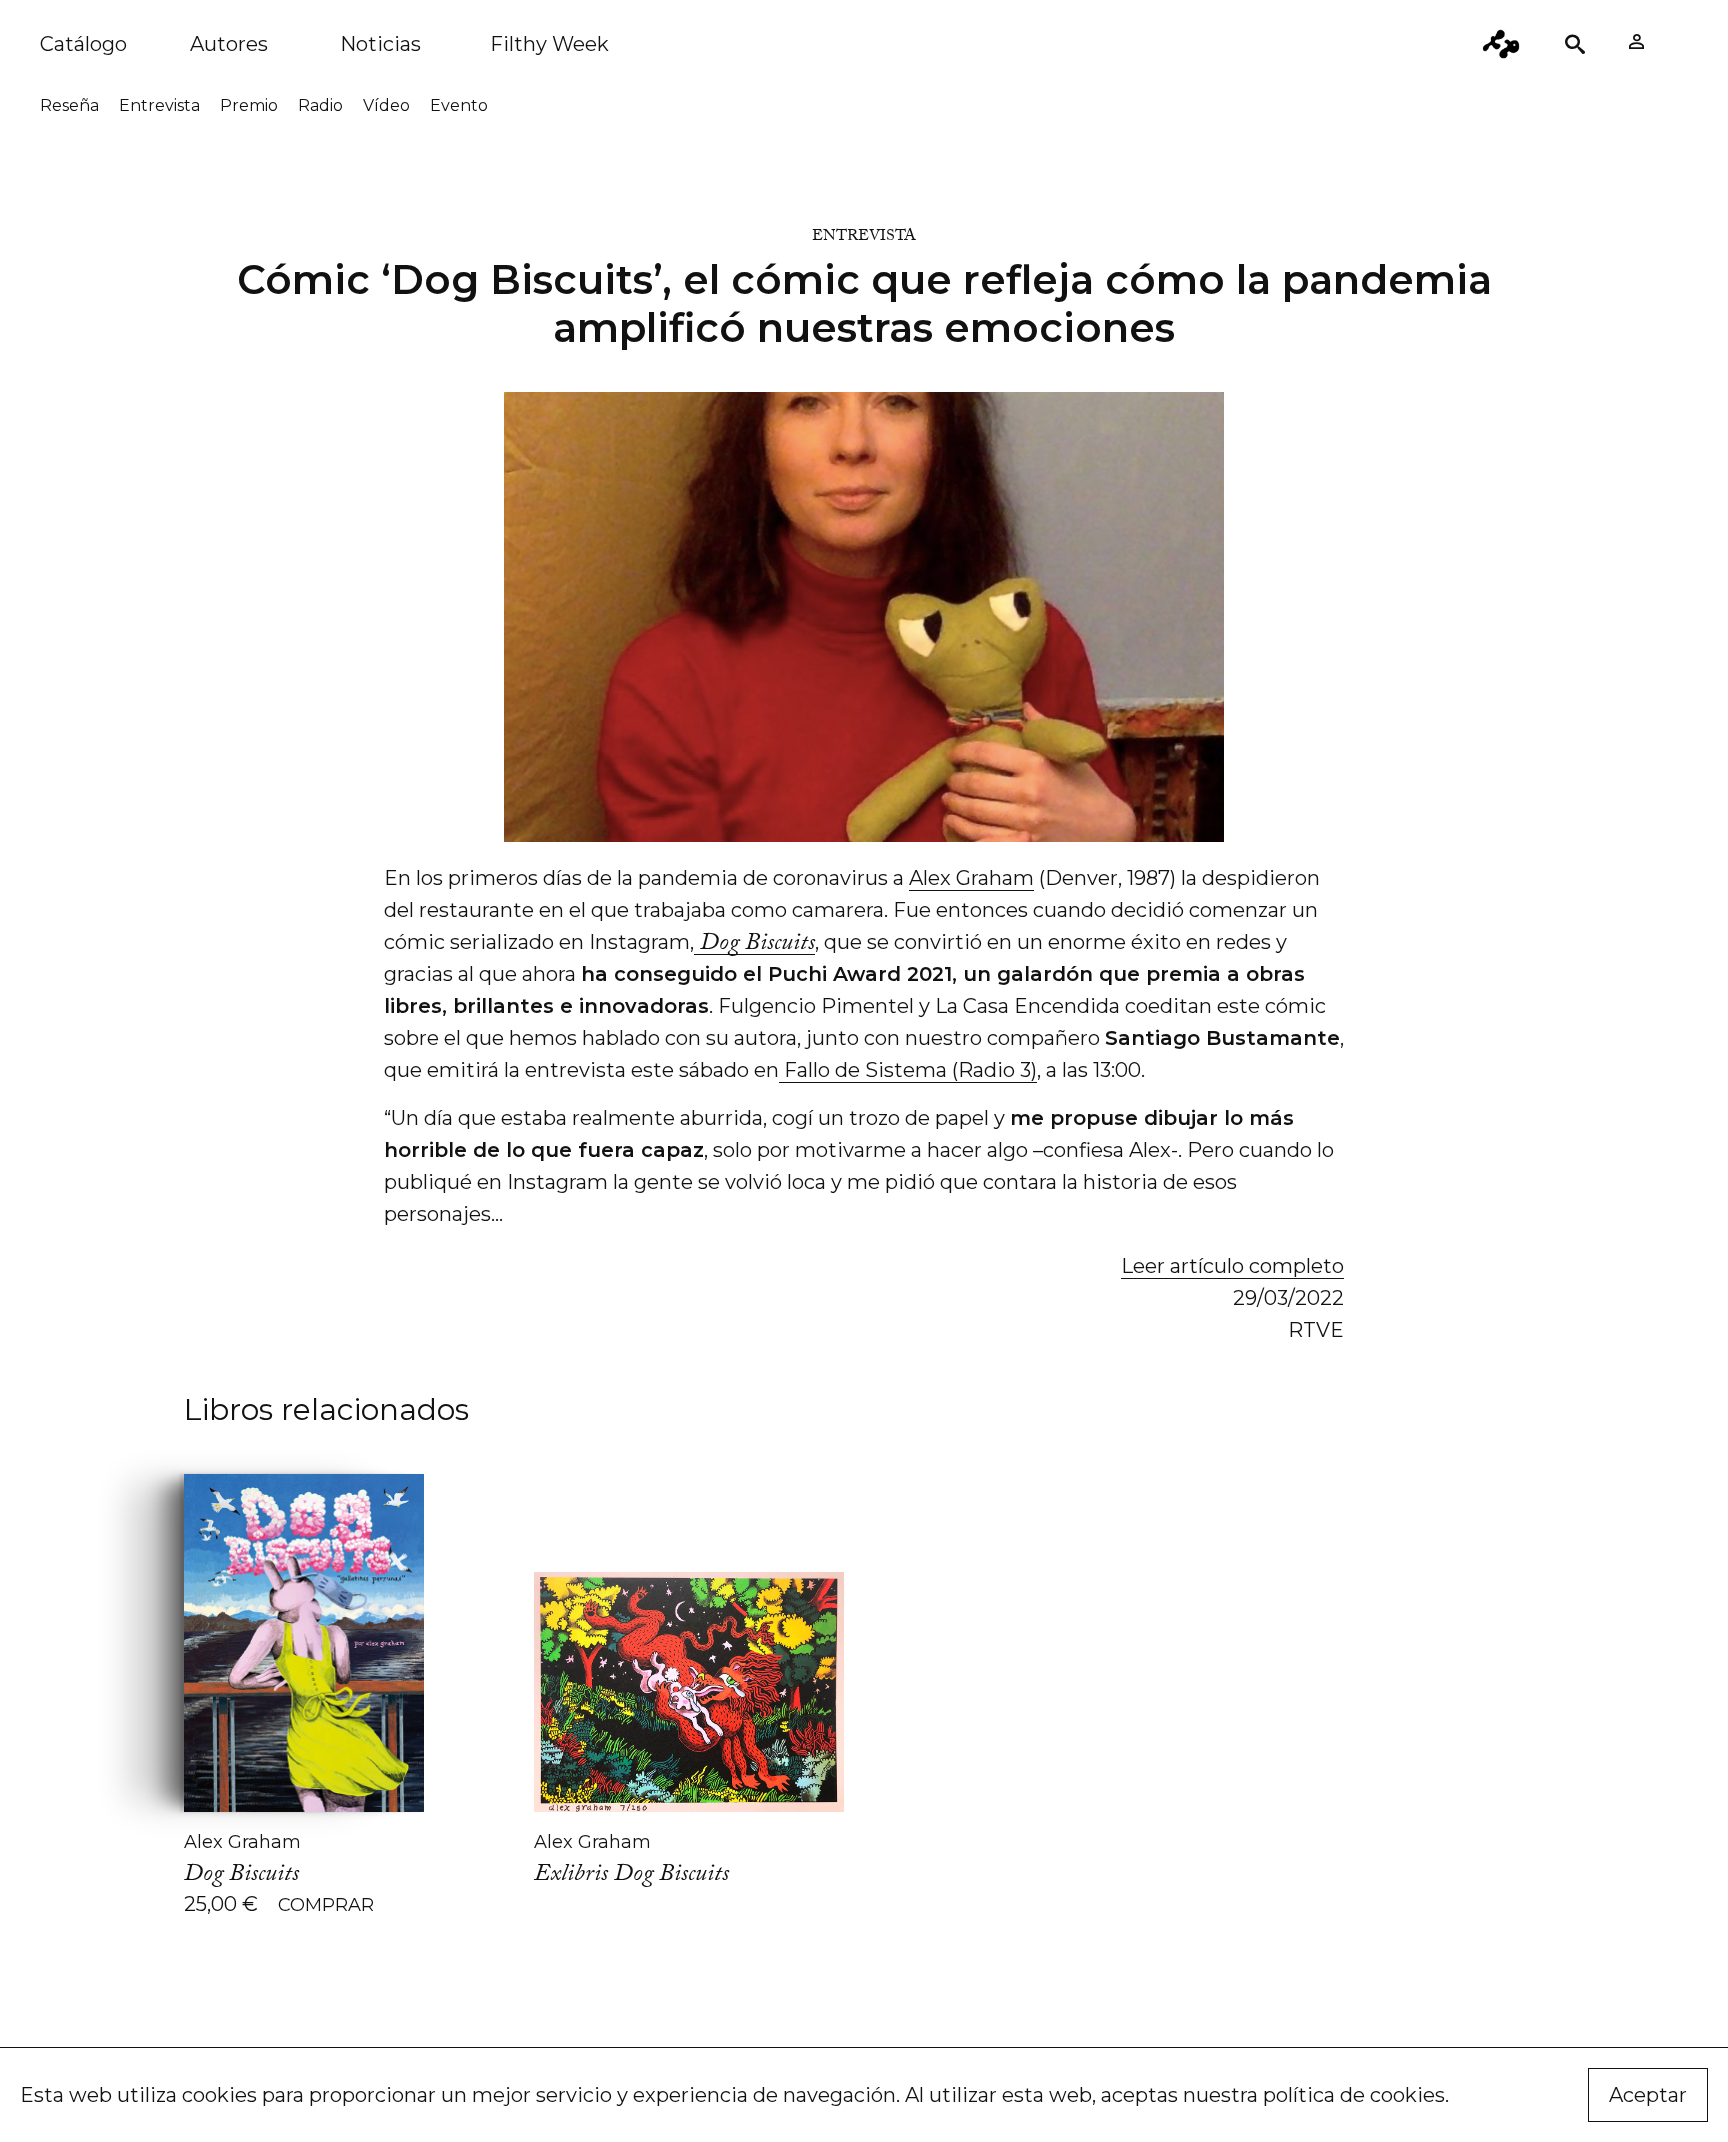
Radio (320, 105)
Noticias (380, 44)
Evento (459, 105)
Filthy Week (549, 44)
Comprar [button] (326, 1905)
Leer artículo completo (1232, 1266)
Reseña (69, 105)
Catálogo (83, 44)
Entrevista (159, 105)
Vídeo (386, 105)
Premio (249, 105)
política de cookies (1354, 2095)
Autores (229, 44)
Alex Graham (971, 878)
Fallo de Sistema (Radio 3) (908, 1070)
